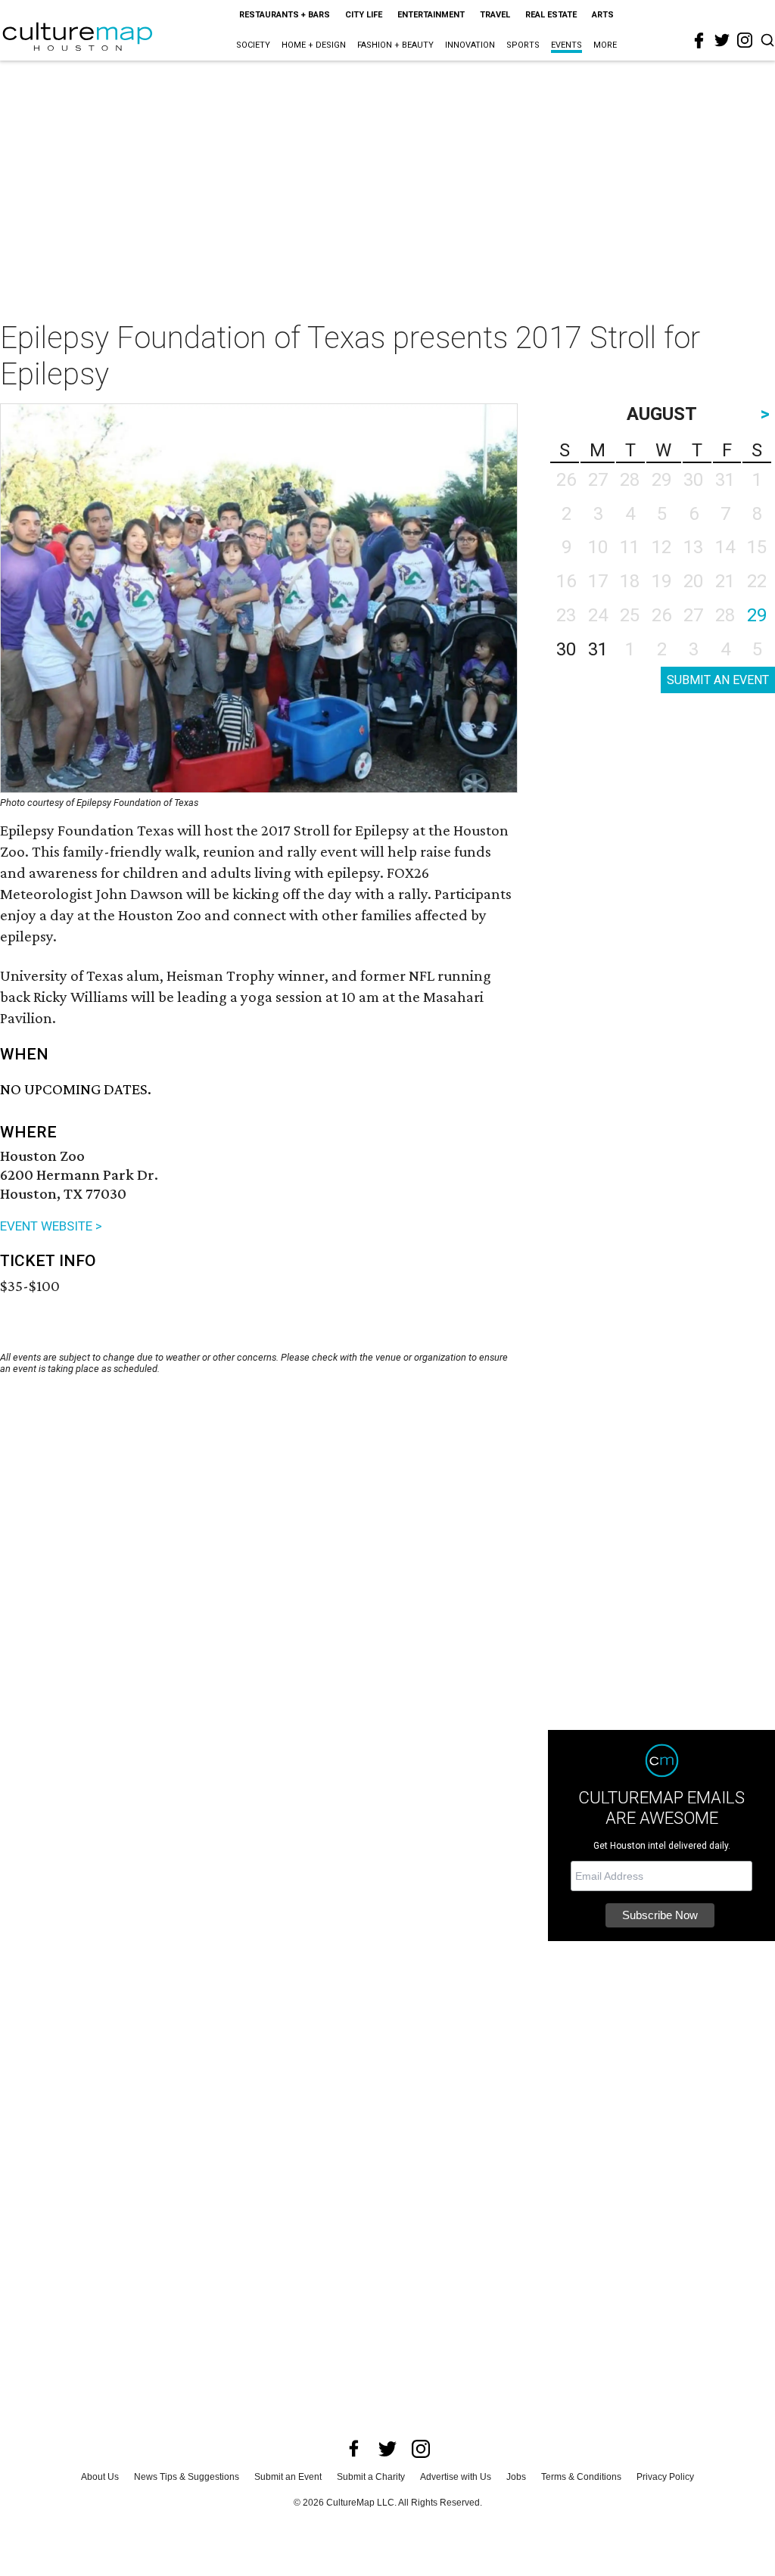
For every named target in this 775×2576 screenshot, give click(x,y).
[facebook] (699, 41)
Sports (523, 45)
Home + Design (314, 45)
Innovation (470, 45)
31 (598, 649)
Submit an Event (288, 2477)
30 (566, 649)
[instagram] (745, 40)
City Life (364, 15)
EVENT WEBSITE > (51, 1226)
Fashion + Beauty (395, 45)
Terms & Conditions (581, 2477)
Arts (603, 15)
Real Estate (551, 15)
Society (253, 45)
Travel (495, 15)
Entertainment (431, 15)
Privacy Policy (665, 2477)
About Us (100, 2477)
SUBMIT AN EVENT (718, 680)
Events (566, 45)
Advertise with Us (456, 2477)
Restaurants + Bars (285, 15)
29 (757, 615)
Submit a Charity (371, 2477)
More (605, 45)
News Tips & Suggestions (187, 2477)
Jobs (516, 2477)
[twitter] (722, 40)
